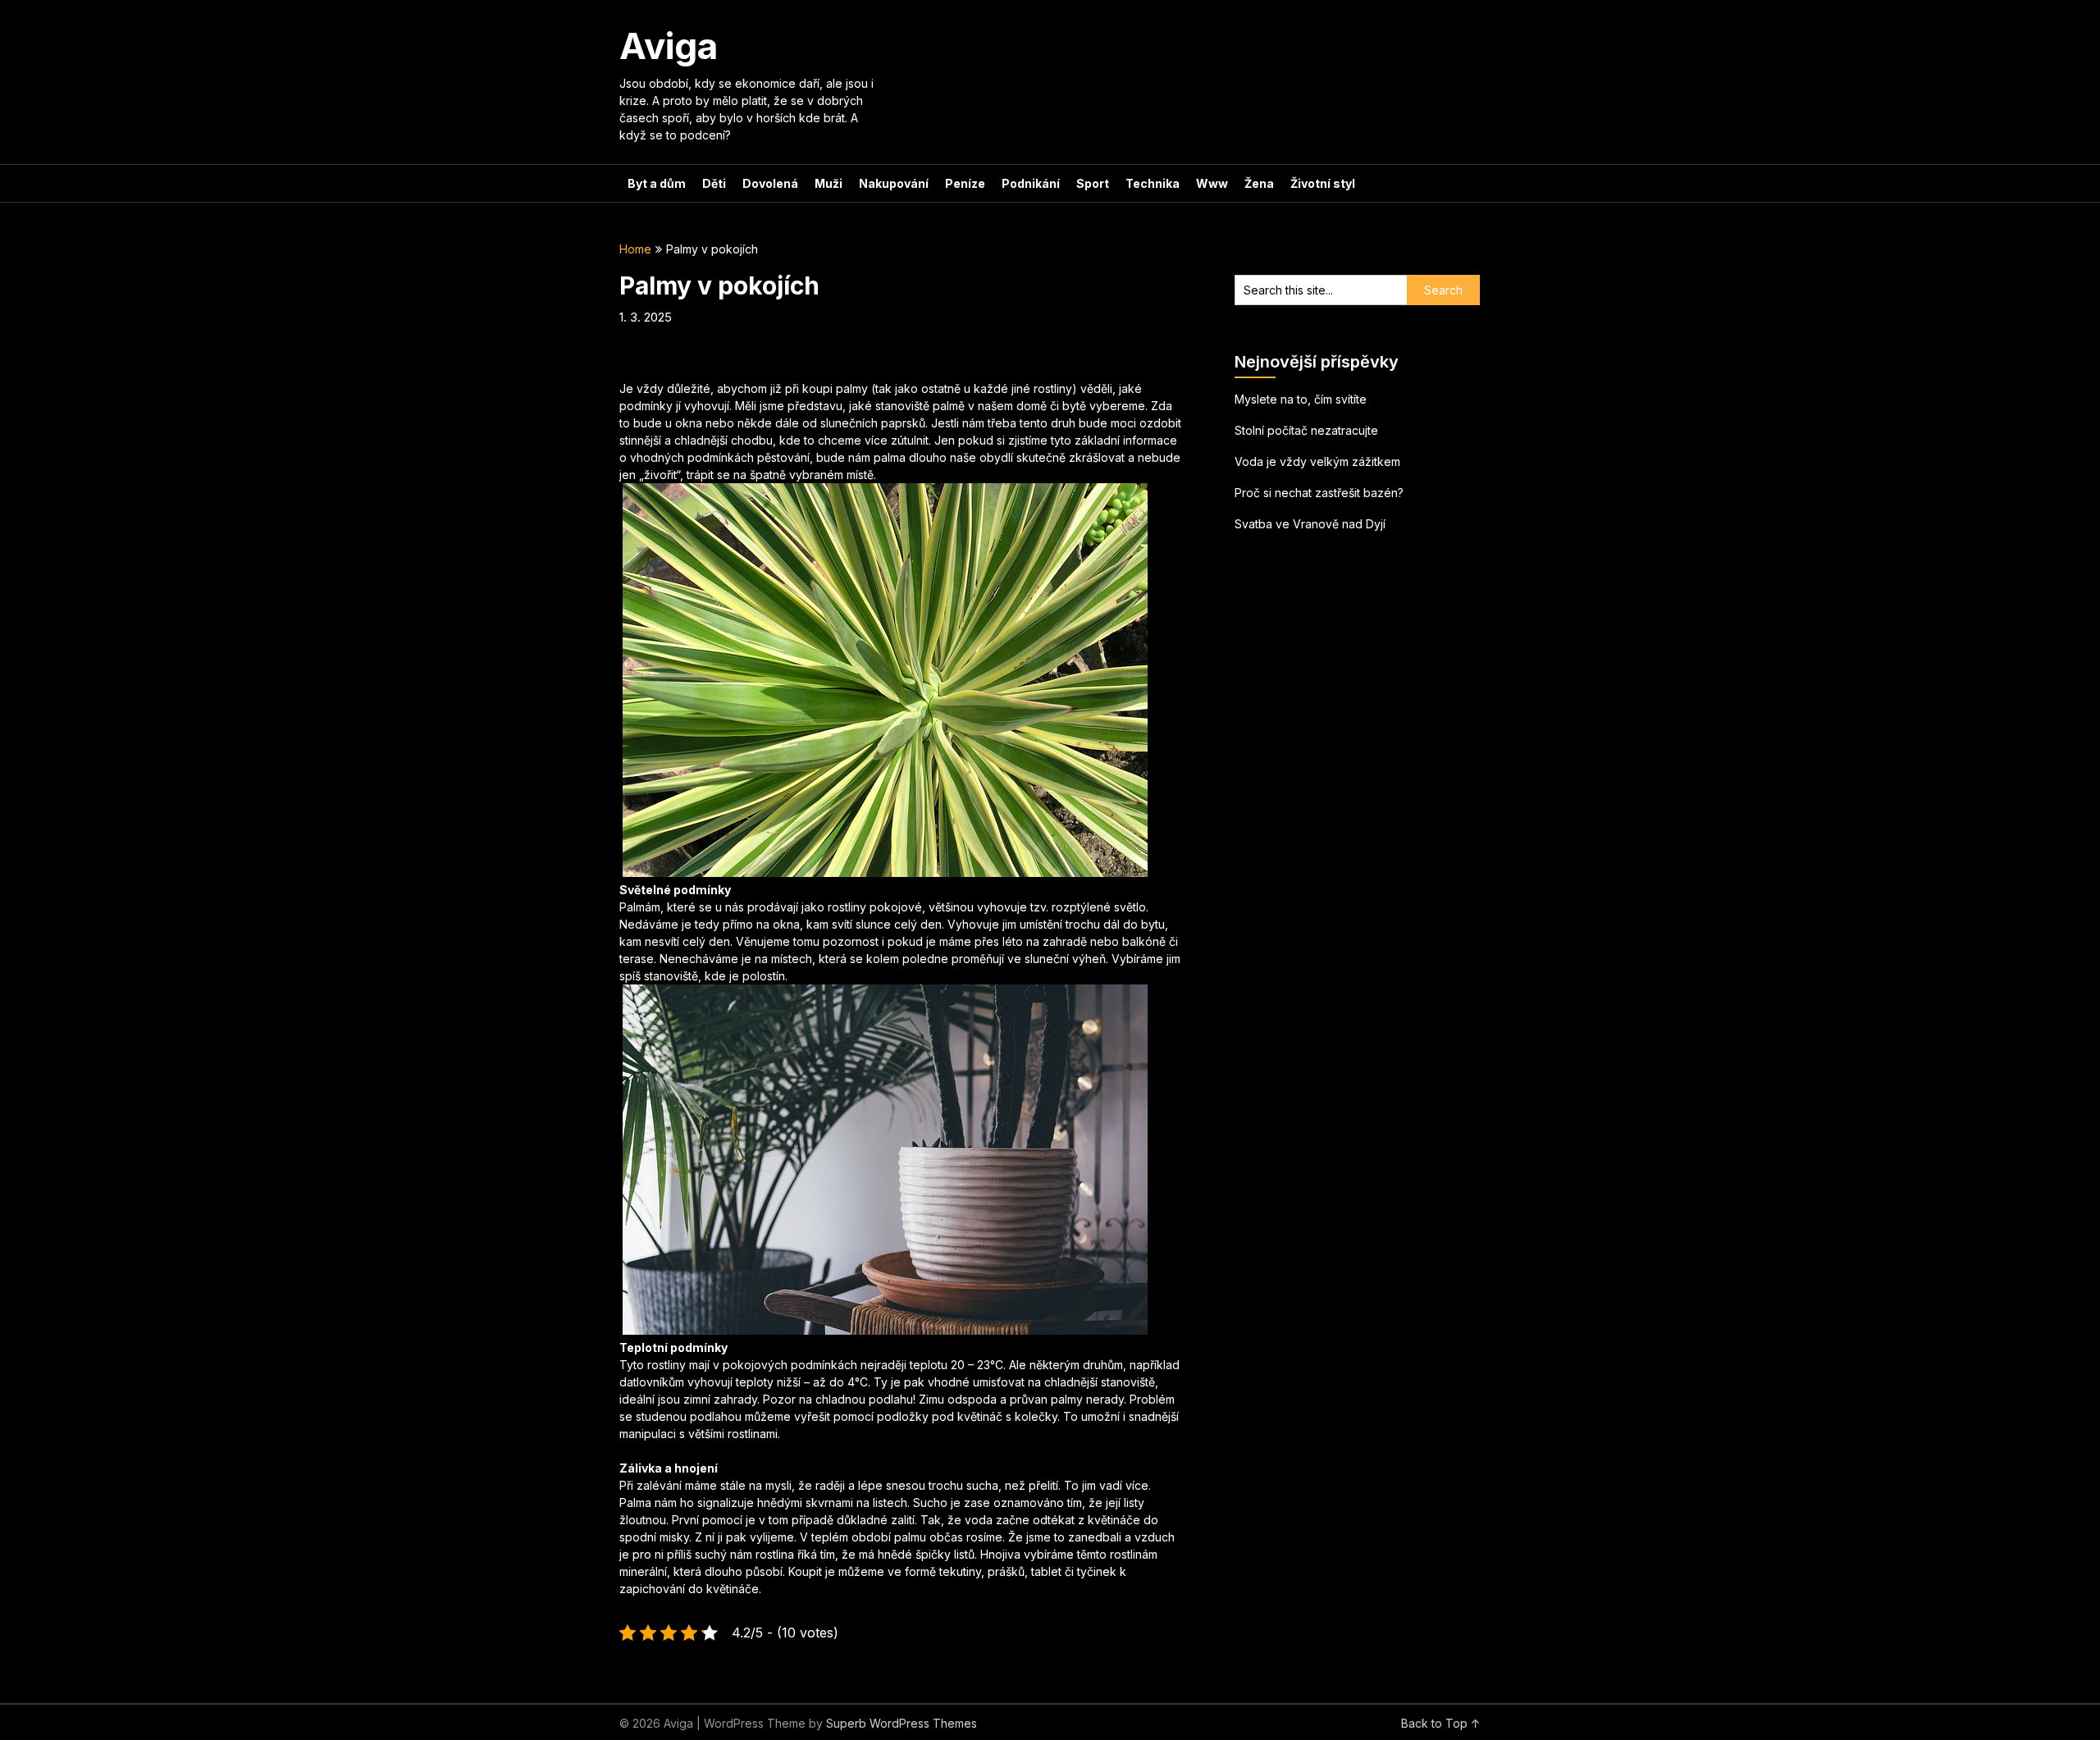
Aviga (669, 46)
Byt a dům (657, 183)
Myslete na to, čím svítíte (1301, 399)
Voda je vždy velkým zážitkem (1317, 461)
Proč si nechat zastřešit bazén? (1319, 493)
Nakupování (894, 183)
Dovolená (770, 183)
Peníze (965, 183)
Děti (714, 183)
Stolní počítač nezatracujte (1306, 430)
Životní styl (1323, 183)
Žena (1259, 183)
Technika (1153, 183)
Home (635, 249)
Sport (1093, 183)
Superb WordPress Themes (902, 1723)
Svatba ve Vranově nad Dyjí (1310, 524)
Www (1212, 183)
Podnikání (1031, 183)
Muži (829, 183)
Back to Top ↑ (1441, 1723)
